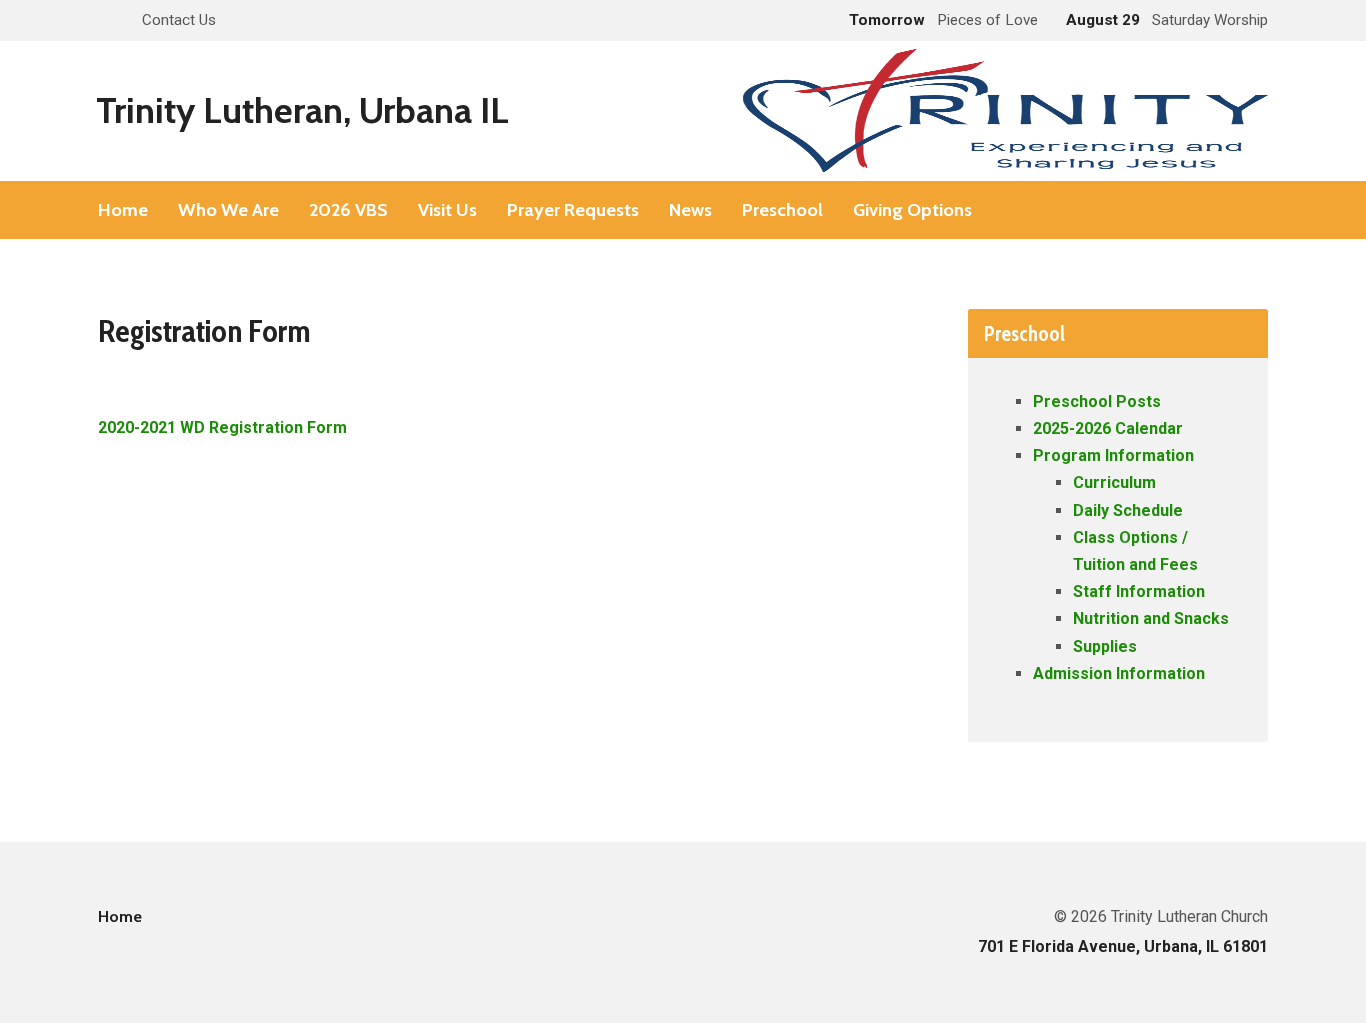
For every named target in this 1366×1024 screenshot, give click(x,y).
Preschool (782, 210)
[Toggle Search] (105, 21)
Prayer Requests (573, 210)
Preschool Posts (1097, 401)
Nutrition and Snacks (1151, 618)
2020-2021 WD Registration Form (222, 427)
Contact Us (179, 20)
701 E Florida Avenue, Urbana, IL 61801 (1123, 946)
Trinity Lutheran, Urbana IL (302, 110)
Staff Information (1139, 591)
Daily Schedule (1128, 510)
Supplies (1105, 646)
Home (123, 210)
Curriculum (1114, 482)
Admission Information (1119, 673)
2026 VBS (348, 210)
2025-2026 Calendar (1108, 428)
